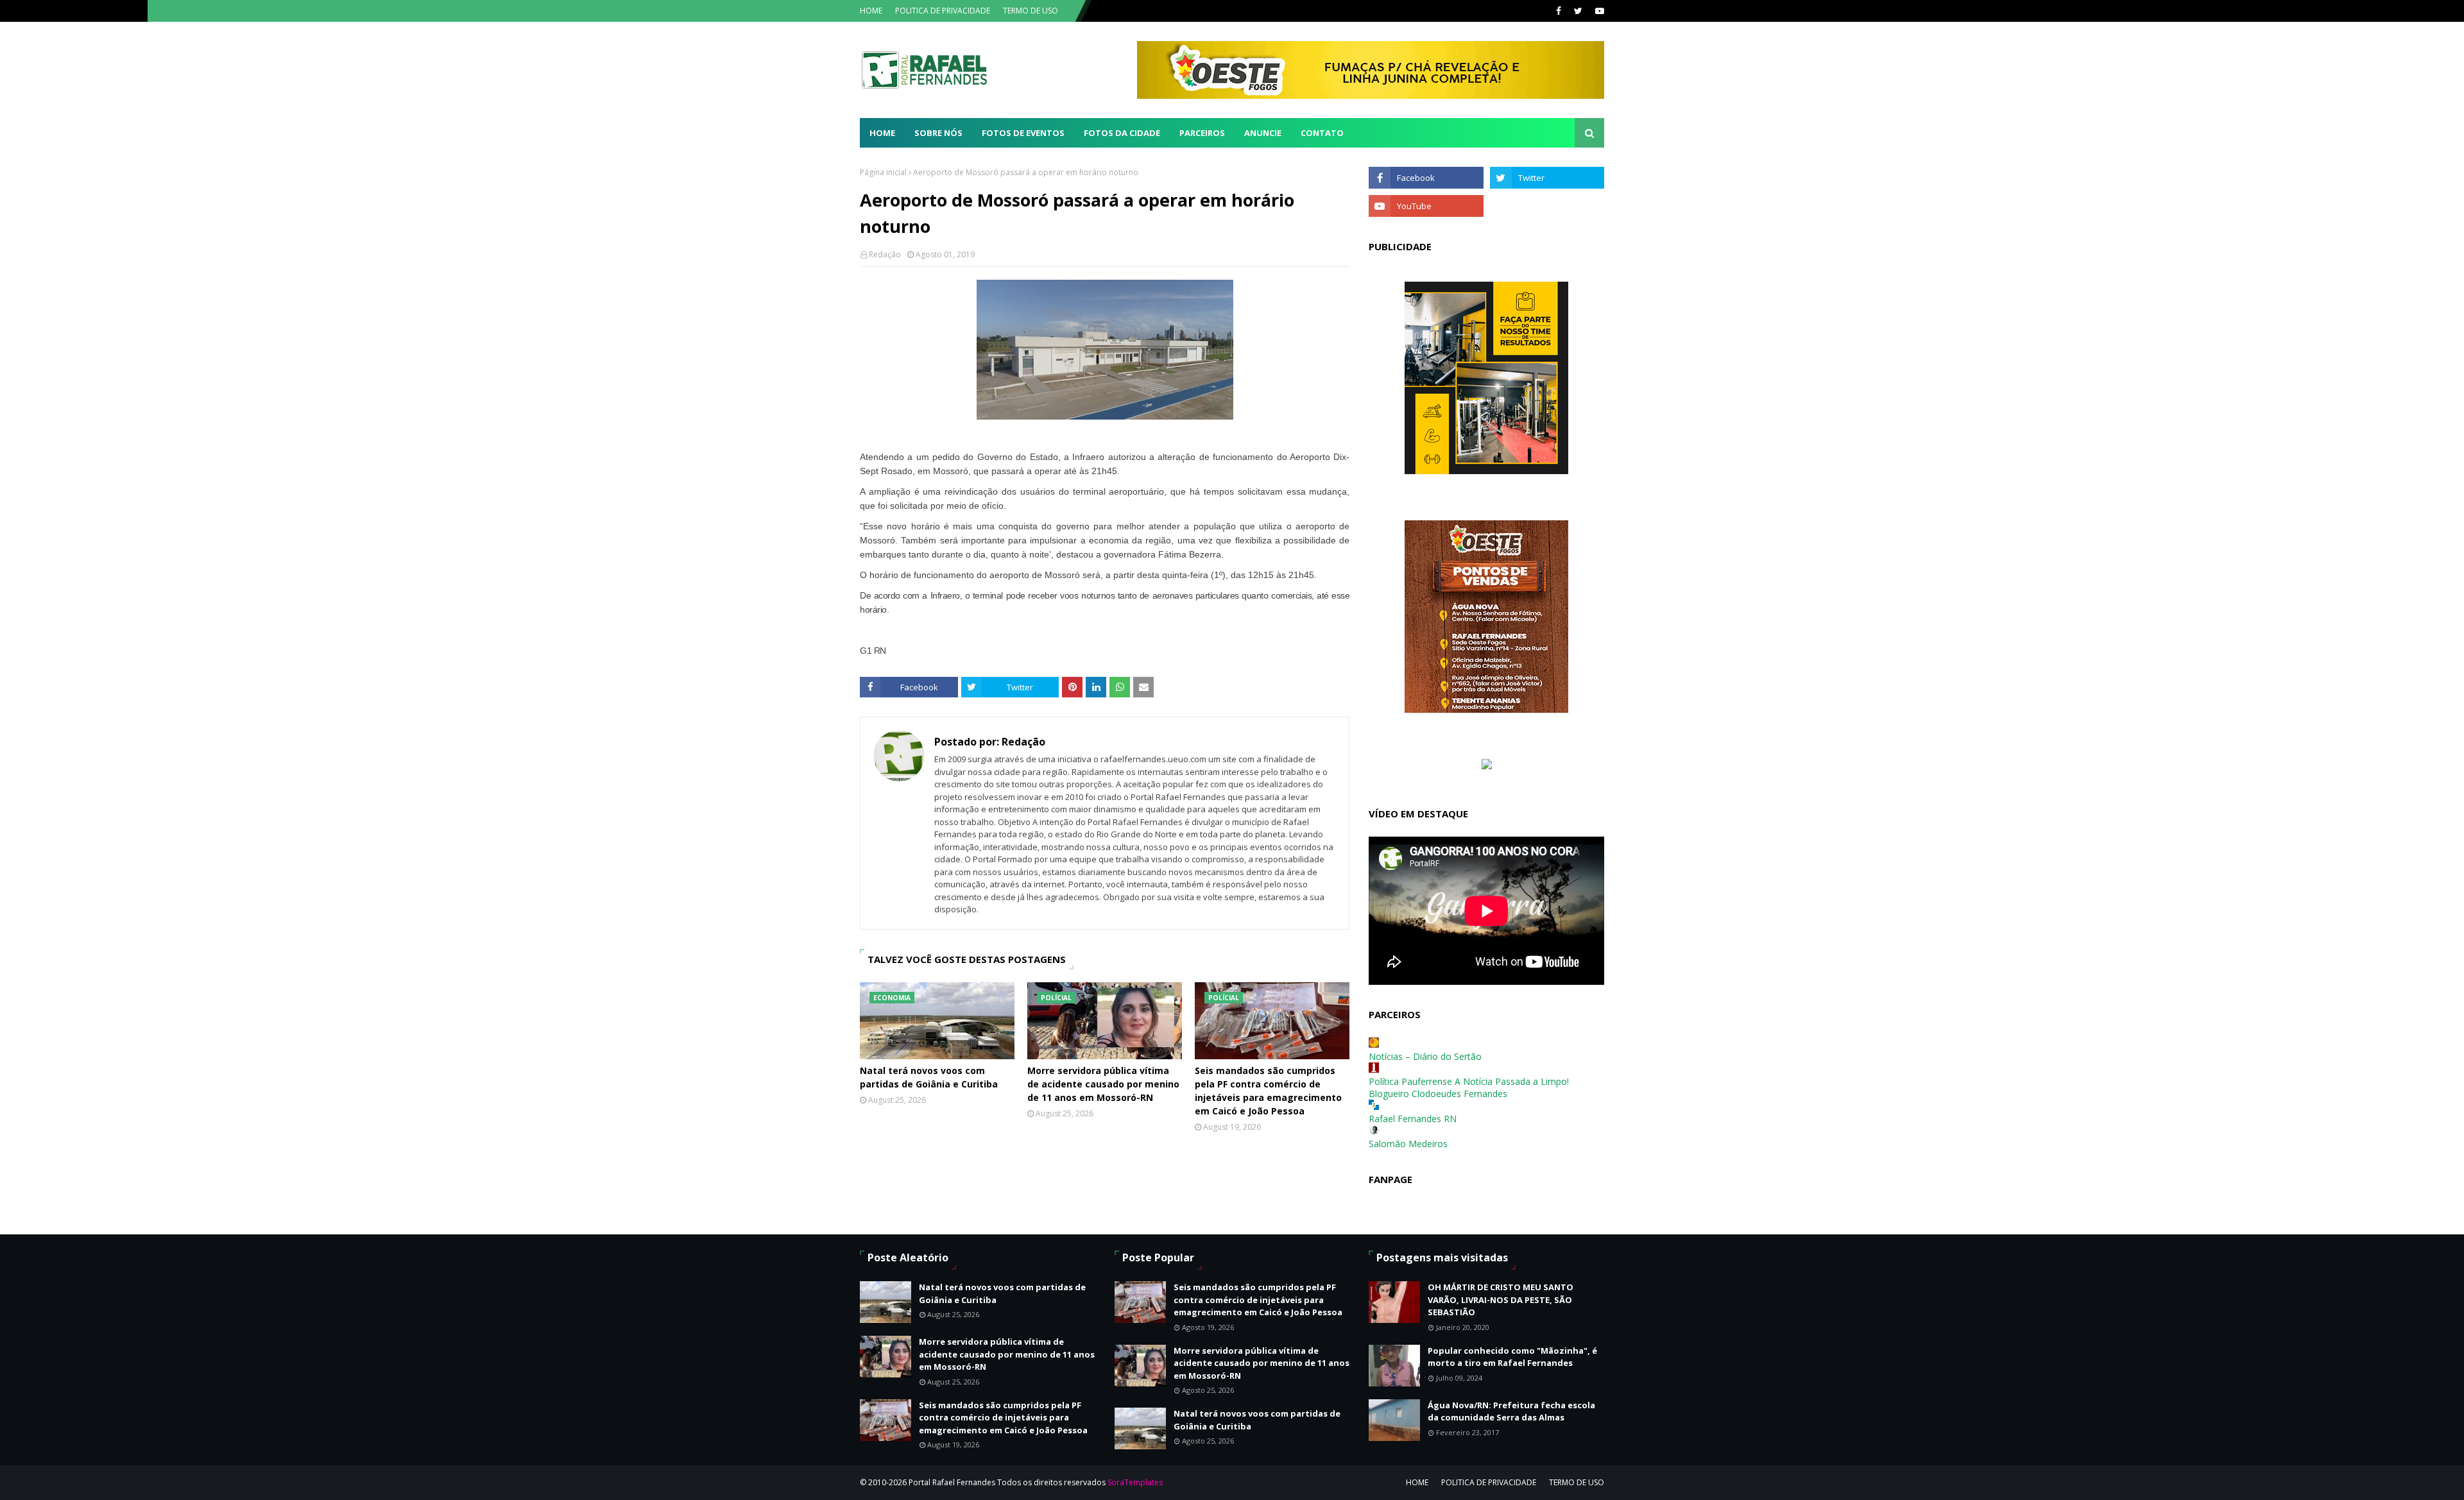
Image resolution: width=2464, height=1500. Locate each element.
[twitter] (1578, 11)
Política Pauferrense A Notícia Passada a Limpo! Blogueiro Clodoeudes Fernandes (1469, 1087)
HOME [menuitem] (882, 133)
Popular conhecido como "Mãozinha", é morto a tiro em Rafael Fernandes (1512, 1357)
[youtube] (1598, 11)
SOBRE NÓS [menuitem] (938, 133)
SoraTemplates (1135, 1482)
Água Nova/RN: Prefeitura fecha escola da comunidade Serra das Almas (1511, 1411)
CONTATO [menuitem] (1322, 133)
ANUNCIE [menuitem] (1263, 133)
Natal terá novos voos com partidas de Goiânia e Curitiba (929, 1077)
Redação (885, 254)
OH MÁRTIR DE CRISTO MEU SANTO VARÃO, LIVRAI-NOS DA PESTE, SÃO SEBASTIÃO (1501, 1300)
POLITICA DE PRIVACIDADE (943, 11)
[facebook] (1559, 11)
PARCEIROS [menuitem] (1202, 133)
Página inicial (883, 172)
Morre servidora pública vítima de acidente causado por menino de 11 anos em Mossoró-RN (1103, 1084)
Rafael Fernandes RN (1413, 1119)
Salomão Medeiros (1408, 1144)
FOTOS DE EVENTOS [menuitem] (1023, 133)
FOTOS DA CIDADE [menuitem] (1122, 133)
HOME (871, 11)
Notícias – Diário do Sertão (1425, 1056)
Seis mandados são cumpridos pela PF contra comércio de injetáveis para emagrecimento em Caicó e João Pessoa (1268, 1091)
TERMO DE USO (1031, 11)
